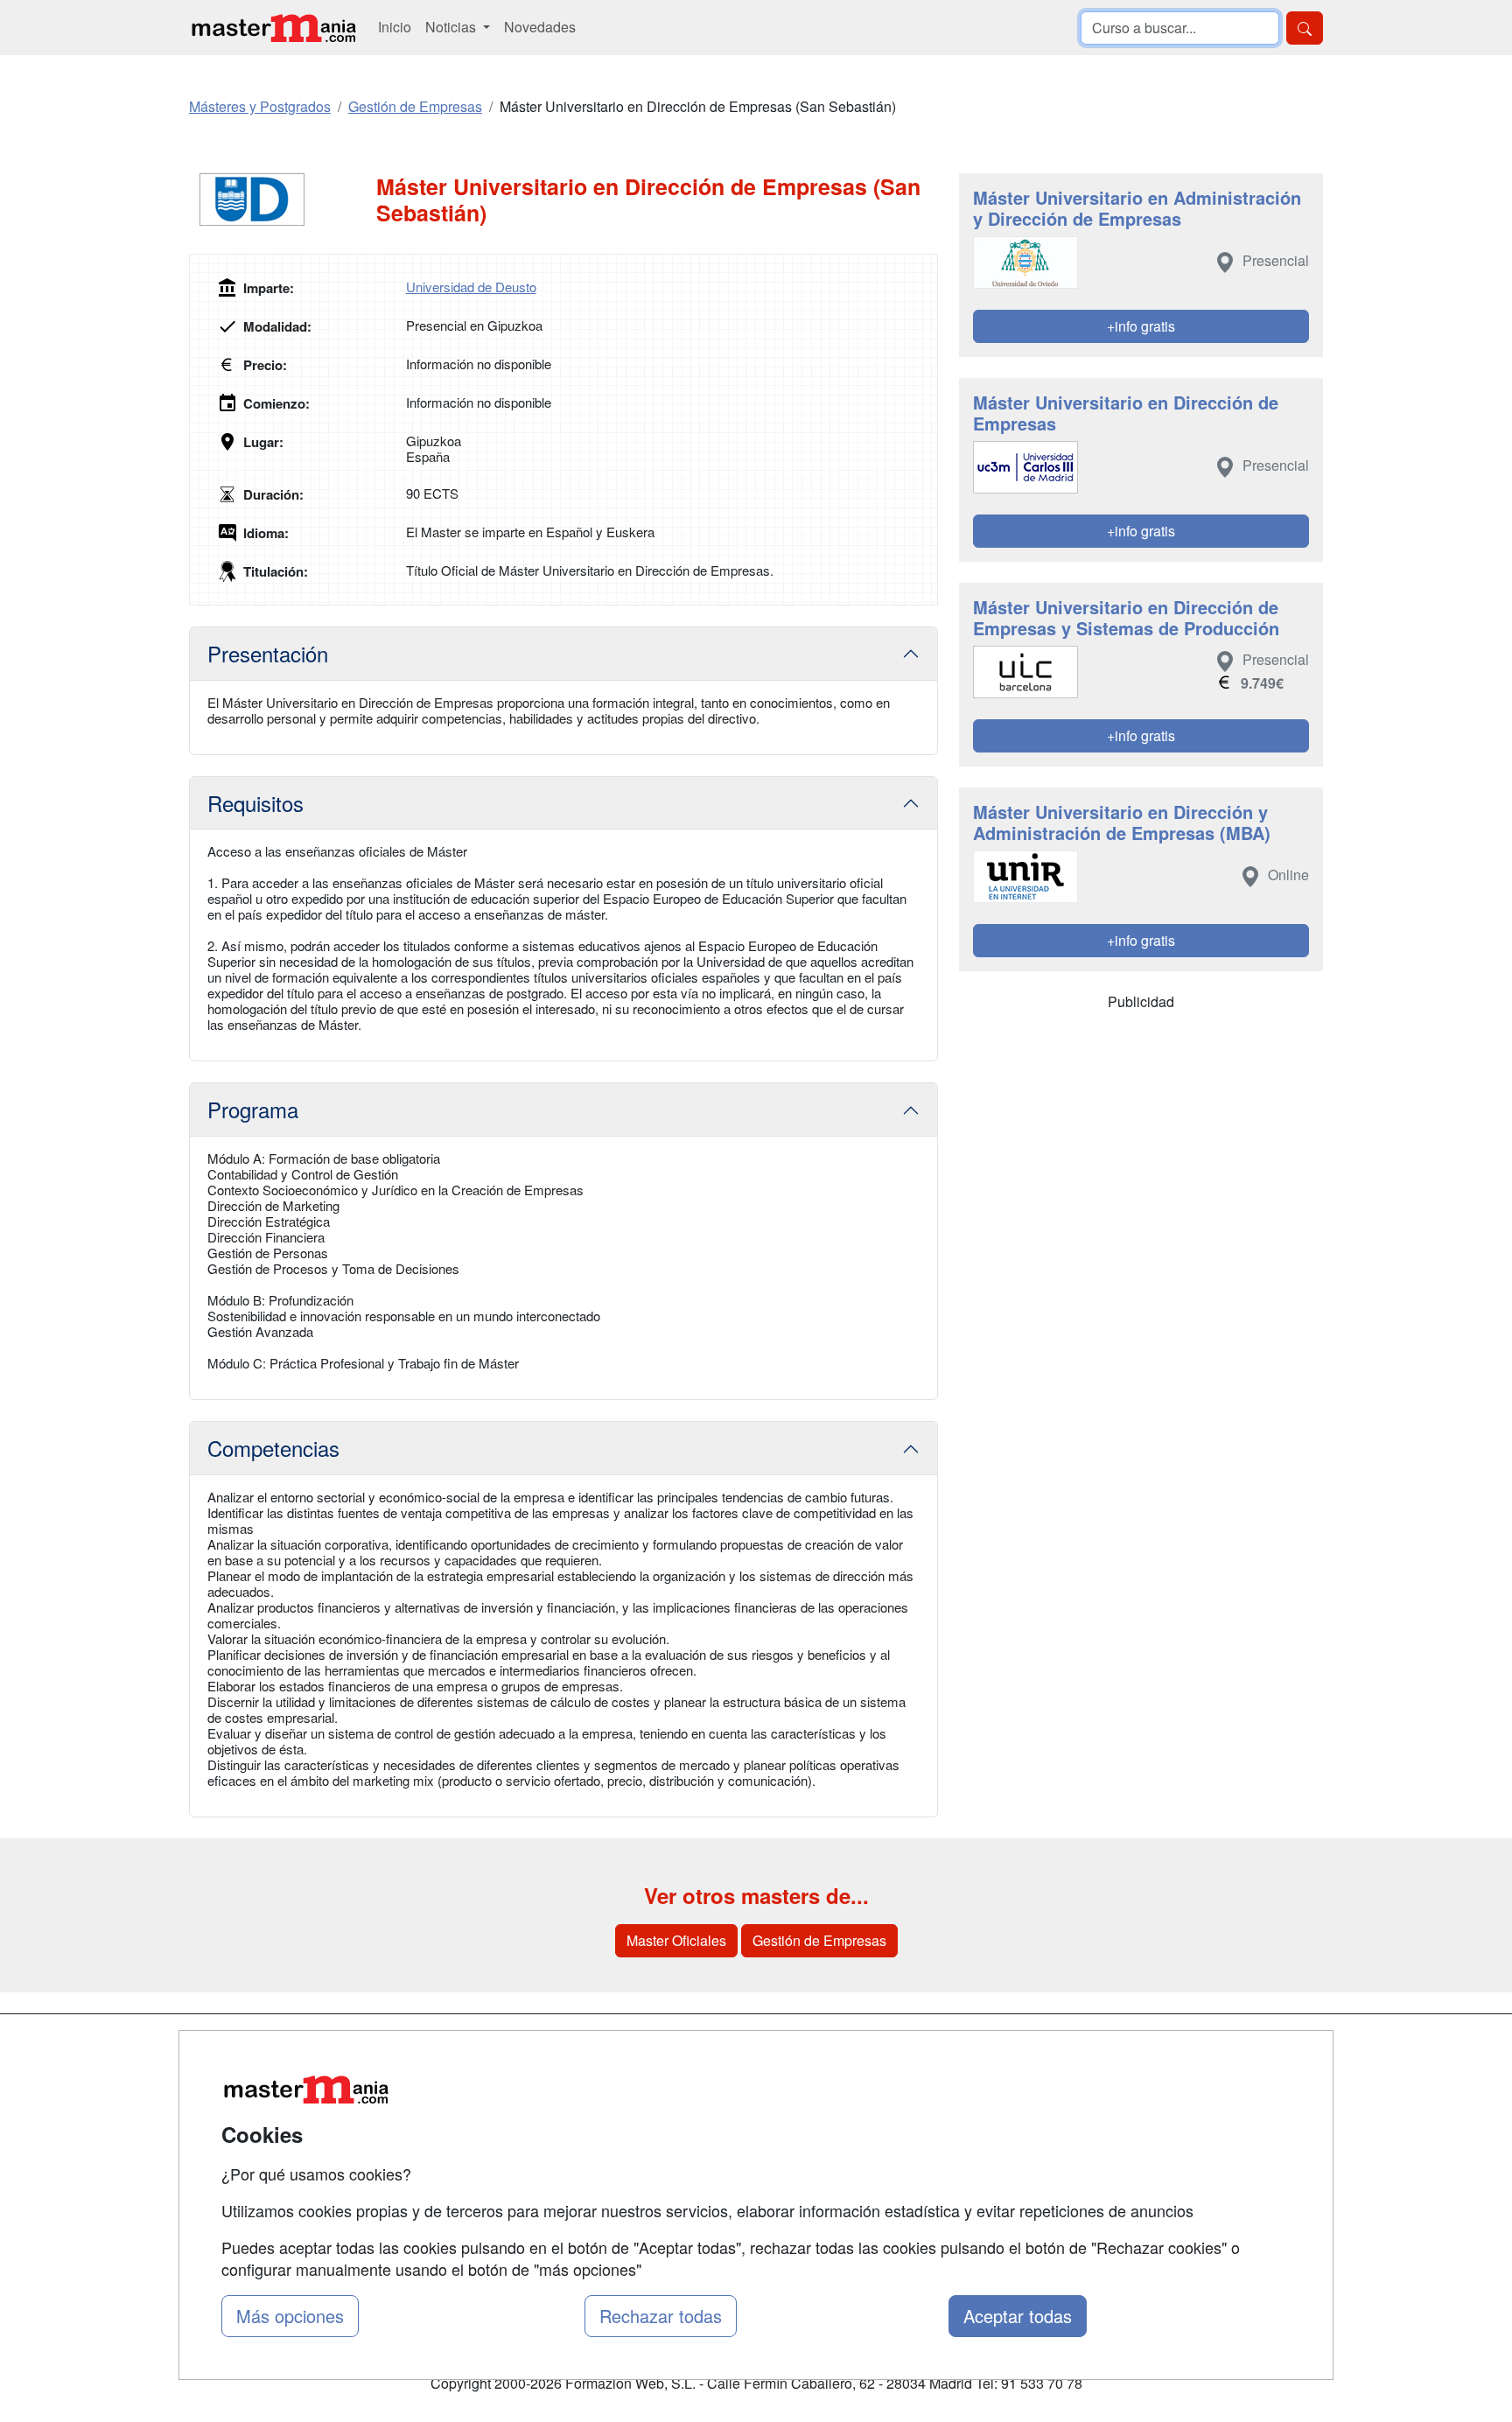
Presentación (268, 653)
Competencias (273, 1448)
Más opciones (290, 2316)
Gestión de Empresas (819, 1940)
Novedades (540, 27)
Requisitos (255, 803)
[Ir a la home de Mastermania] (273, 28)
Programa (253, 1109)
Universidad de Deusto (471, 287)
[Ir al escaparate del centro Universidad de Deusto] (283, 199)
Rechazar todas (661, 2316)
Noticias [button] (452, 27)
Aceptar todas (1018, 2316)
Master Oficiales (676, 1940)
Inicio (395, 27)
